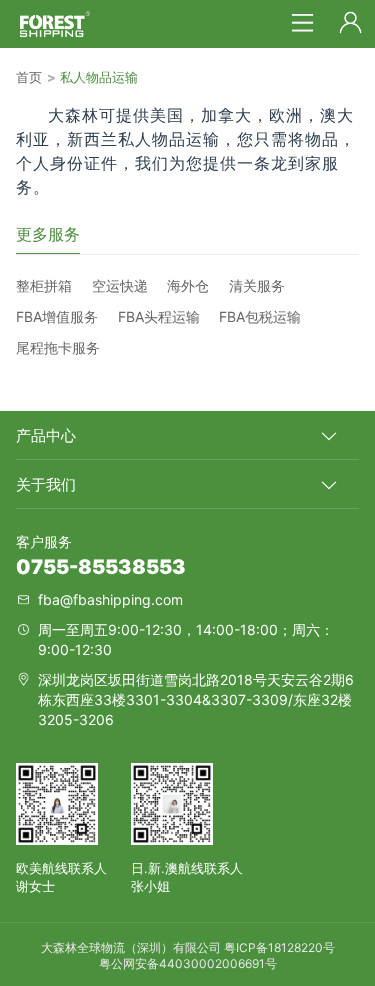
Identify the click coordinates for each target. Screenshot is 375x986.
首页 (29, 77)
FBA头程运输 (159, 316)
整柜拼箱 (44, 285)
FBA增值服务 (57, 316)
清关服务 (257, 285)
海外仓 (188, 285)
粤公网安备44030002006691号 (188, 963)
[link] (29, 77)
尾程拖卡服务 (58, 347)
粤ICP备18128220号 (279, 947)
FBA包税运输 (260, 316)
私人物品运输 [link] (99, 77)
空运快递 (120, 285)
